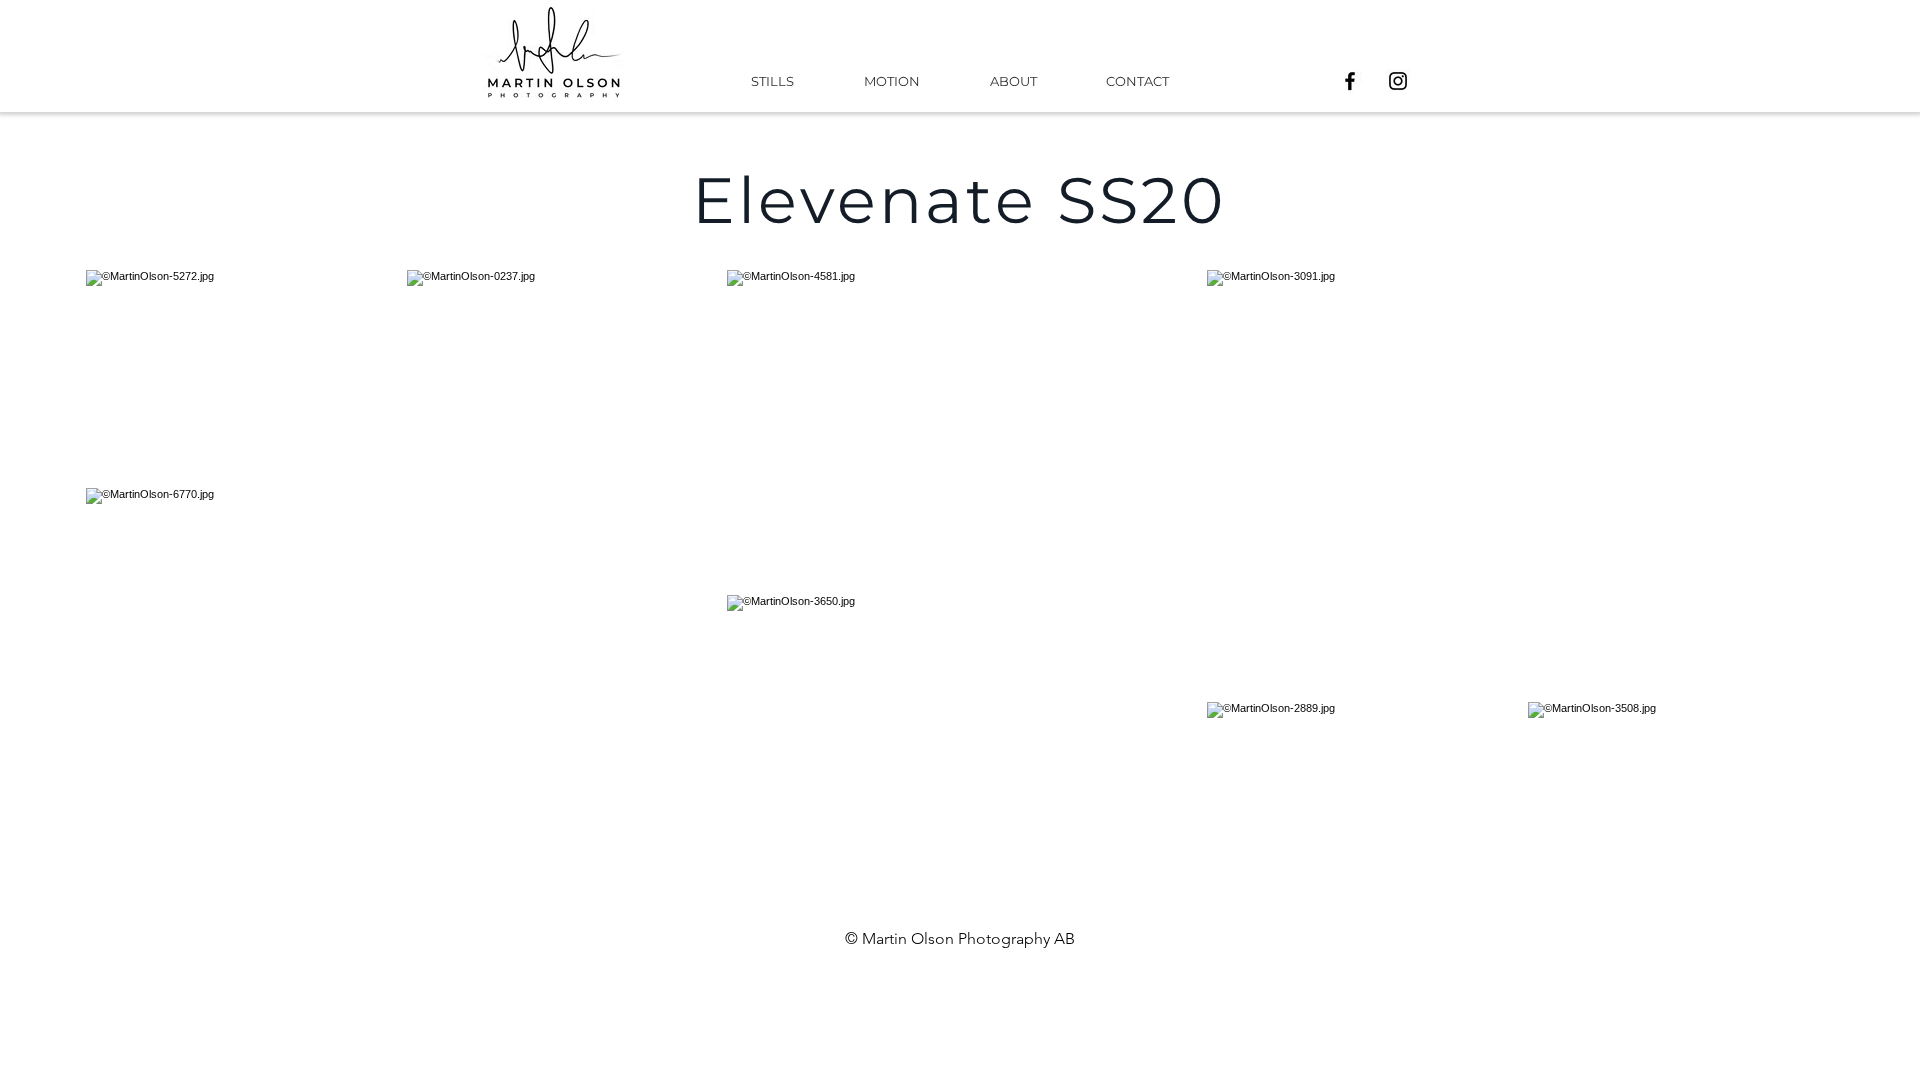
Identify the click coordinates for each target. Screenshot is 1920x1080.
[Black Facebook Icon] (1350, 81)
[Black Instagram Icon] (1398, 81)
